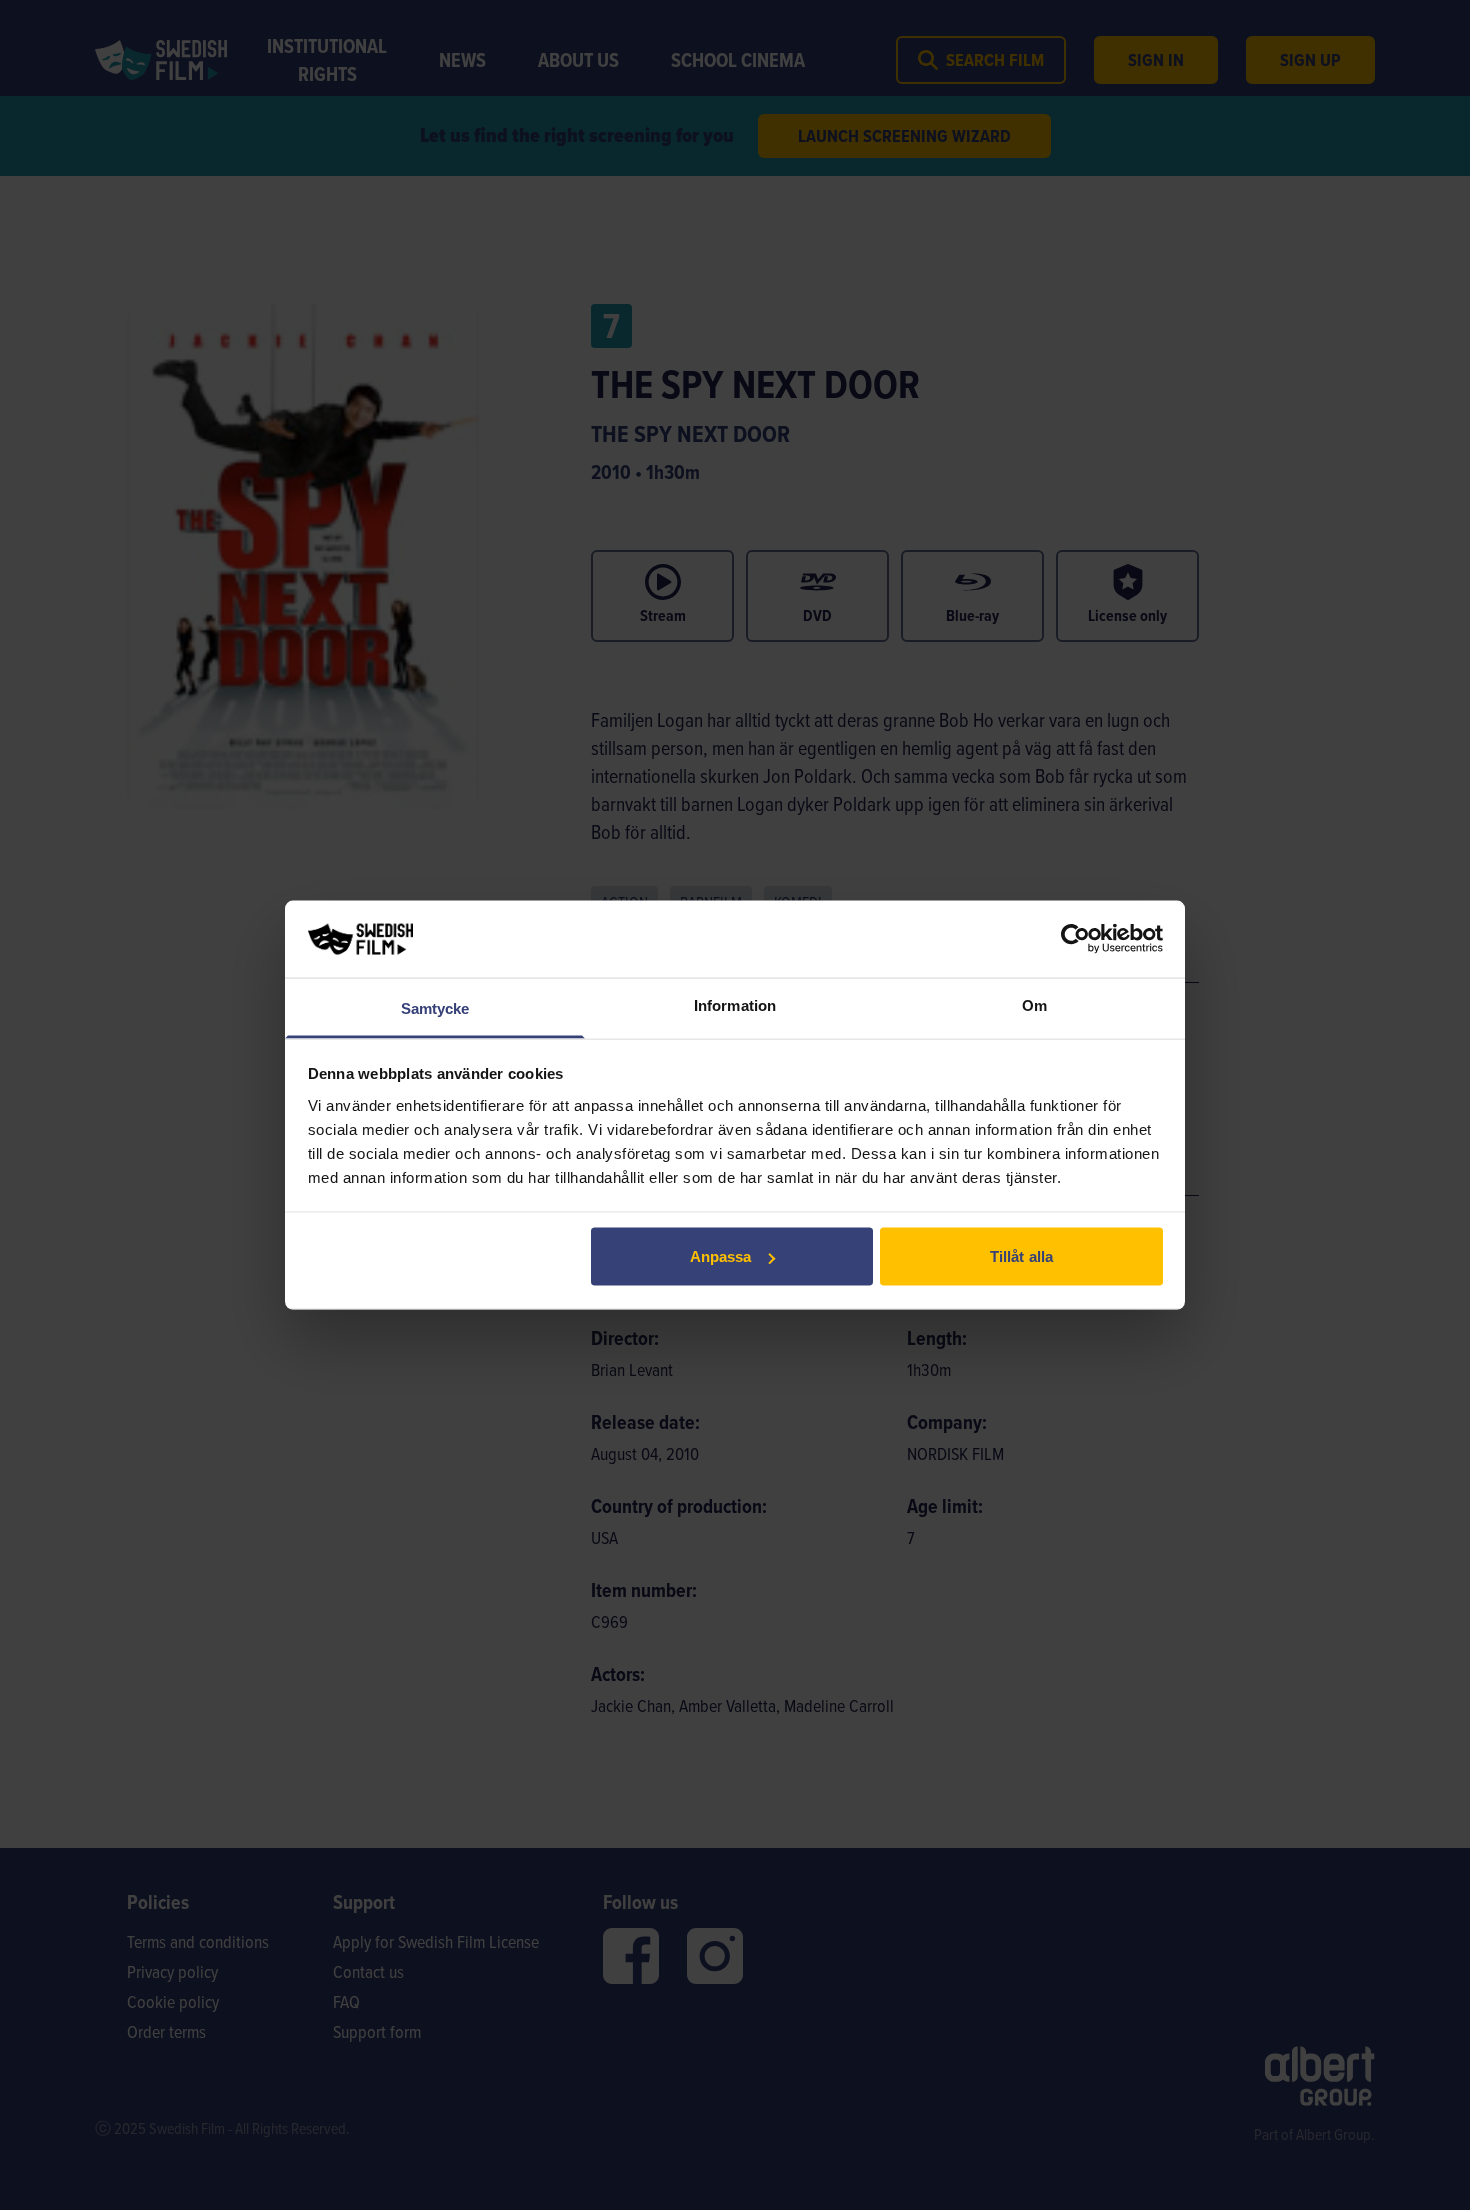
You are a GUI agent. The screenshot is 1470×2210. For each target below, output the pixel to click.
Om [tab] (1034, 1004)
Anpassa (721, 1256)
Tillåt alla (1021, 1256)
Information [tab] (735, 1004)
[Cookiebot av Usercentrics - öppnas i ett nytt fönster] (1075, 939)
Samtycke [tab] (435, 1007)
